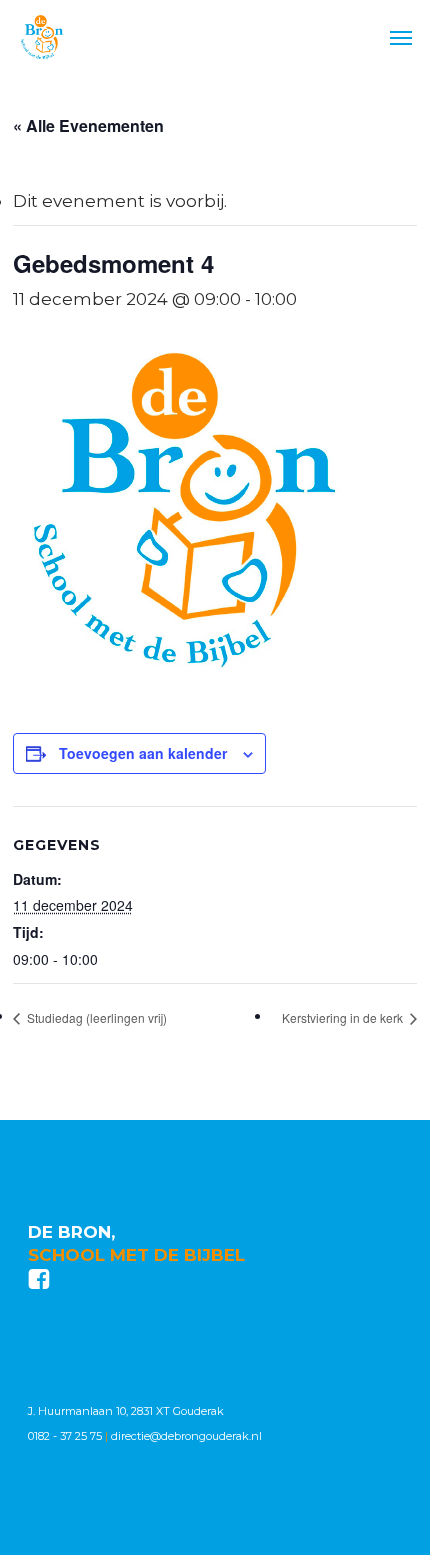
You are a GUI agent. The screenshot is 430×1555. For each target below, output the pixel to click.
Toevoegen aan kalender (143, 753)
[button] (401, 37)
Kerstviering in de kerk (344, 1017)
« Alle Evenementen (88, 125)
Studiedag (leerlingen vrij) (95, 1017)
